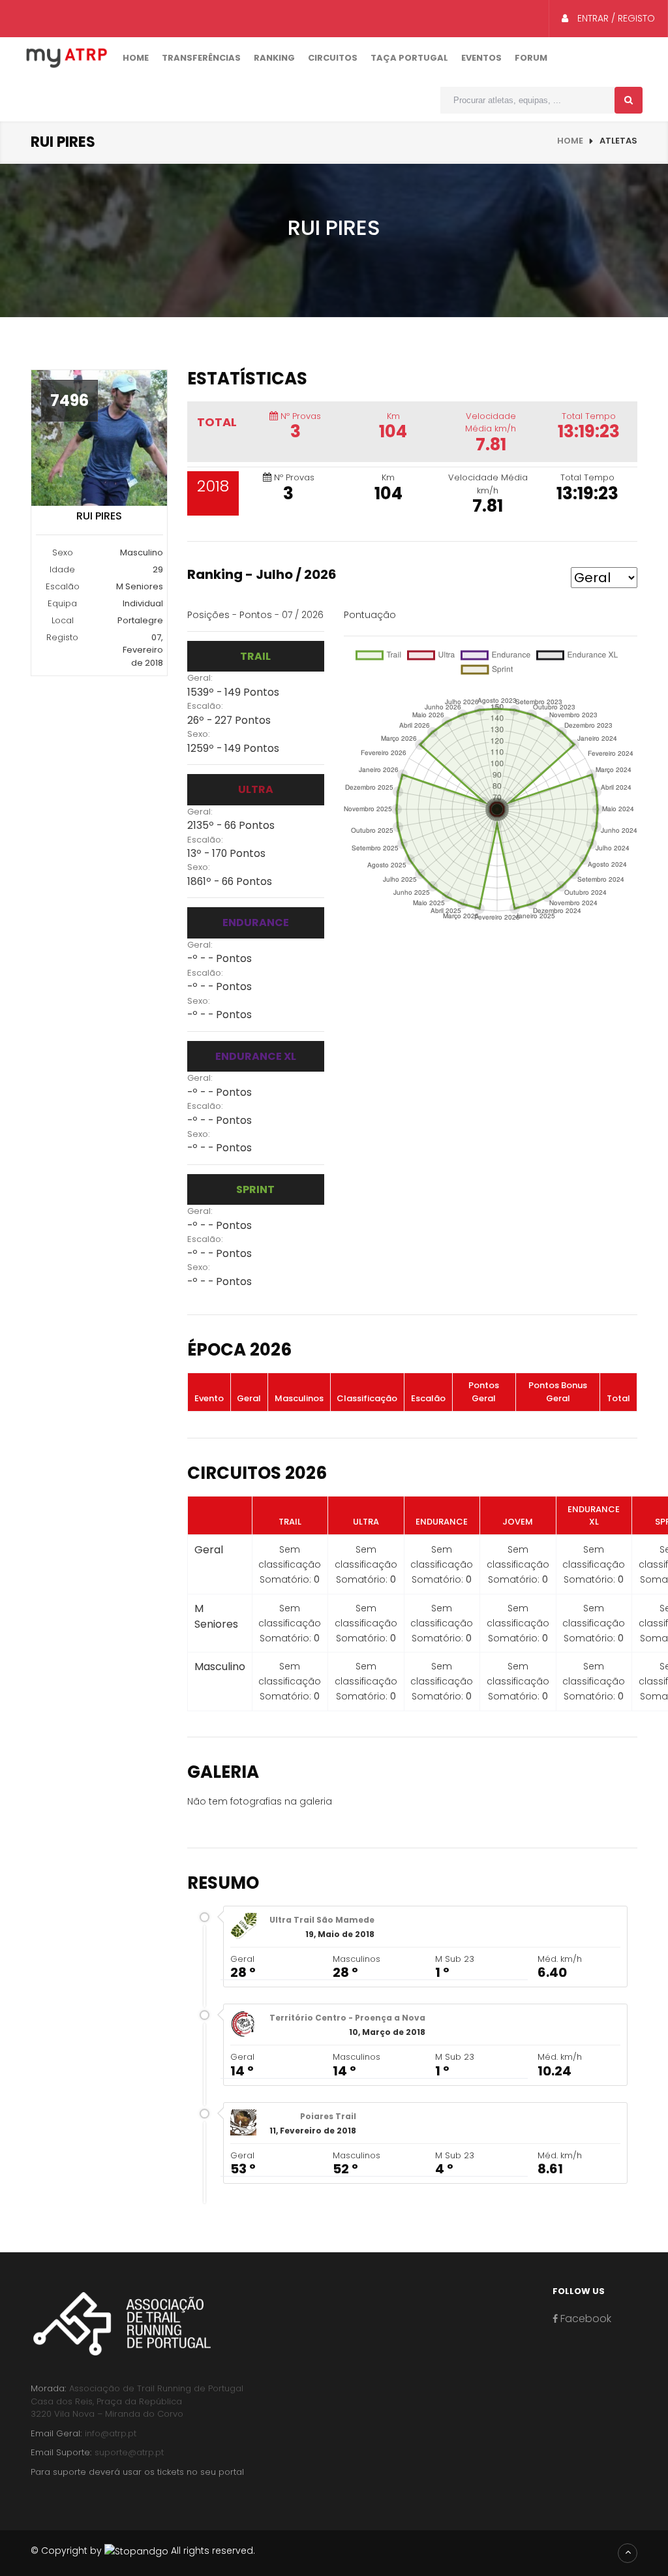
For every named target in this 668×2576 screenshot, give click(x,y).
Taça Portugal (409, 58)
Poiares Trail (328, 2116)
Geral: (200, 678)
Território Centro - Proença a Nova (347, 2018)
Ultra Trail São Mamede (322, 1920)
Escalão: (205, 706)
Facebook (584, 2319)
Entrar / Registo (615, 18)
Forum (531, 58)
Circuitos (333, 58)
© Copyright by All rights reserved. (143, 2551)
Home (136, 58)
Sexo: (199, 734)
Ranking (274, 58)
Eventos (481, 58)
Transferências (201, 58)
